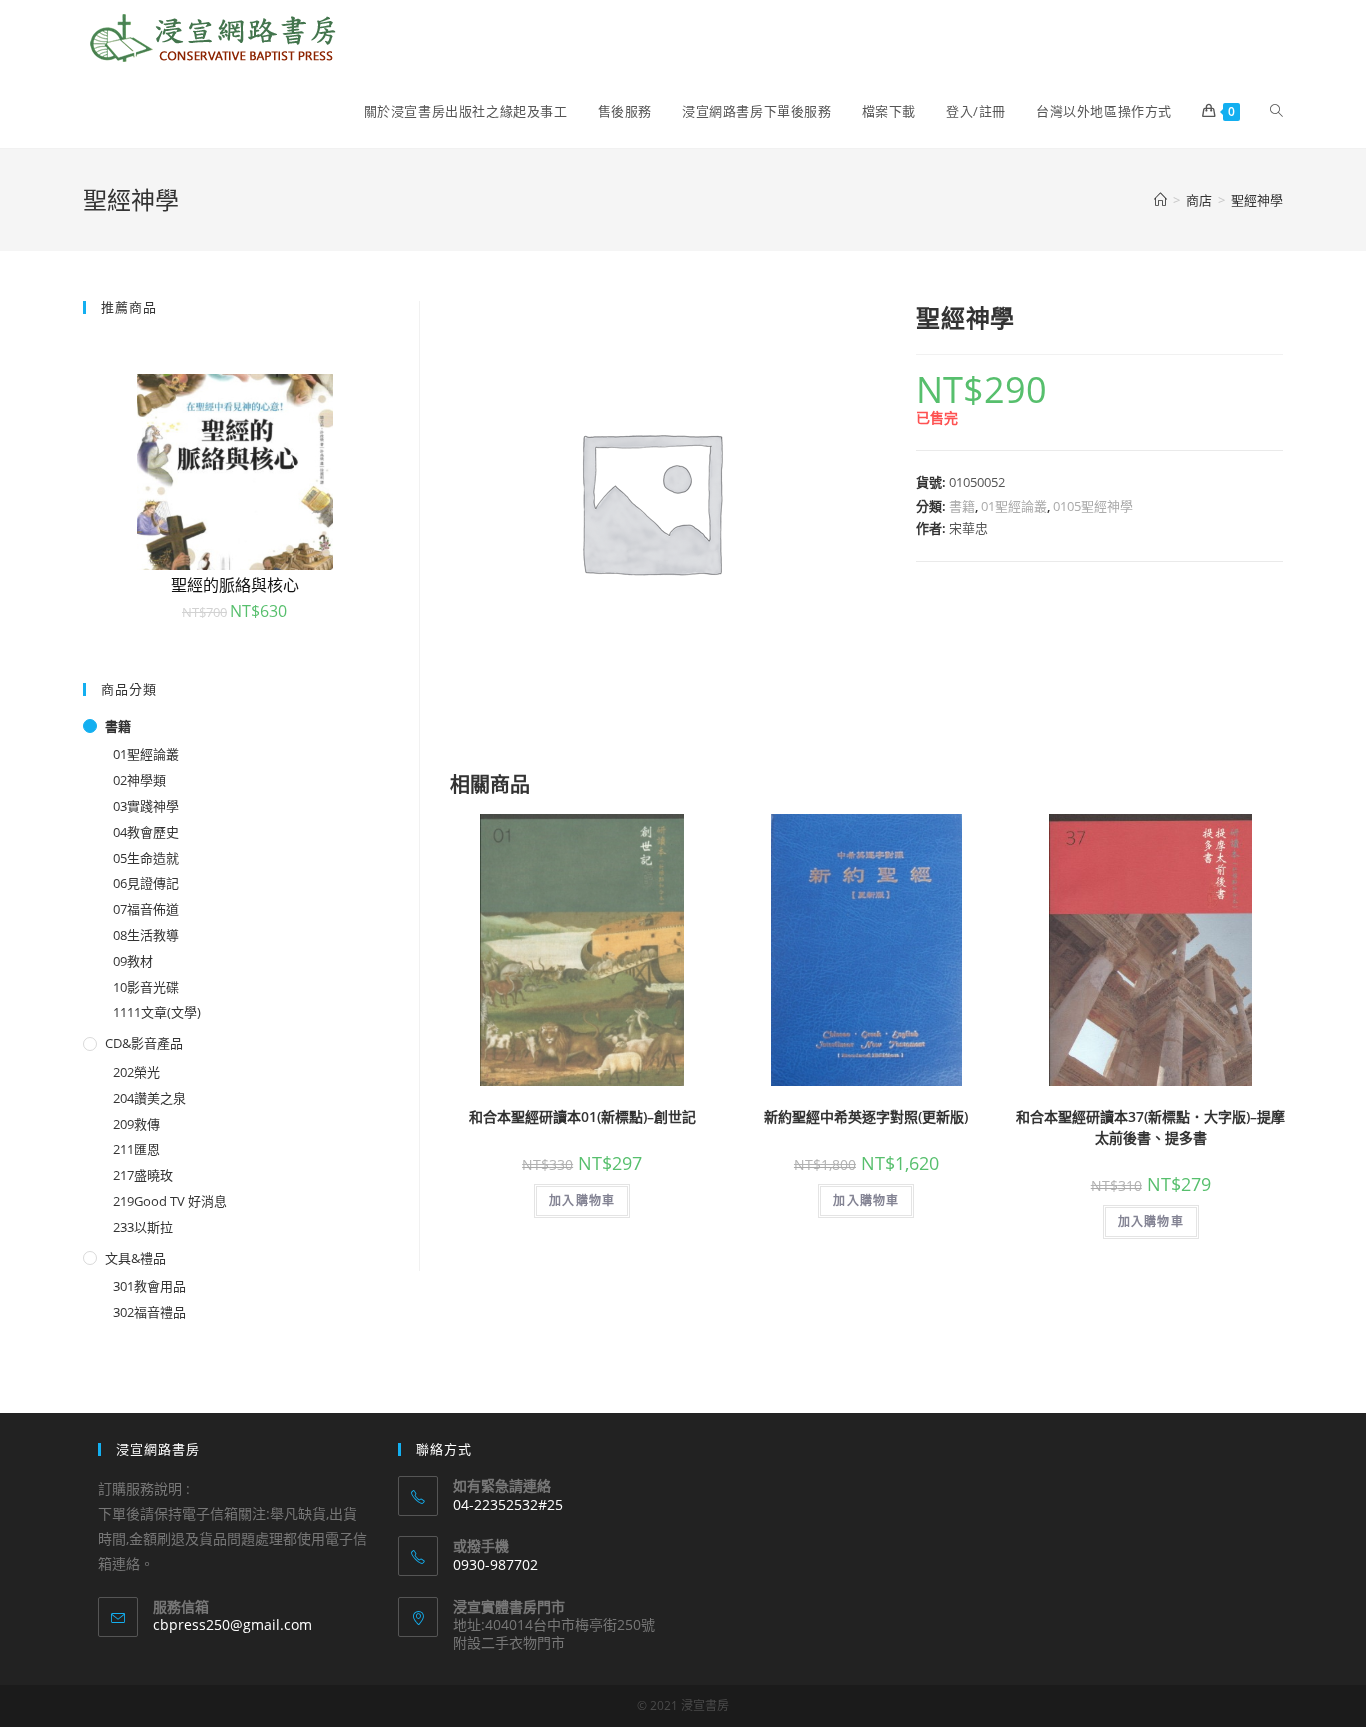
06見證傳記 (146, 883)
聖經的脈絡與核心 (235, 585)
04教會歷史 (146, 832)
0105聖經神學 (1093, 506)
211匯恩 (136, 1149)
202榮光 (136, 1072)
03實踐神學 (146, 806)
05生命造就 (146, 858)
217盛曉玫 (143, 1175)
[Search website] (1276, 111)
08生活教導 (146, 935)
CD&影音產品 (144, 1043)
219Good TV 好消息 (170, 1201)
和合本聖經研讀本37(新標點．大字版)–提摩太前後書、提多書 (1150, 1127)
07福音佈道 (146, 909)
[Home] (1160, 200)
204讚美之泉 (149, 1098)
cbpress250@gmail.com (232, 1624)
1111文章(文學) (157, 1012)
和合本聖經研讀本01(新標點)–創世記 (582, 1116)
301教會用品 (149, 1286)
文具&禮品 (135, 1258)
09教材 (133, 961)
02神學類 (139, 780)
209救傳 (136, 1124)
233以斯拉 (143, 1227)
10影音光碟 (146, 987)
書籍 (962, 506)
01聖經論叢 (1014, 506)
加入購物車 (582, 1200)
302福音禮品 (149, 1312)
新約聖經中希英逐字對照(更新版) (866, 1116)
